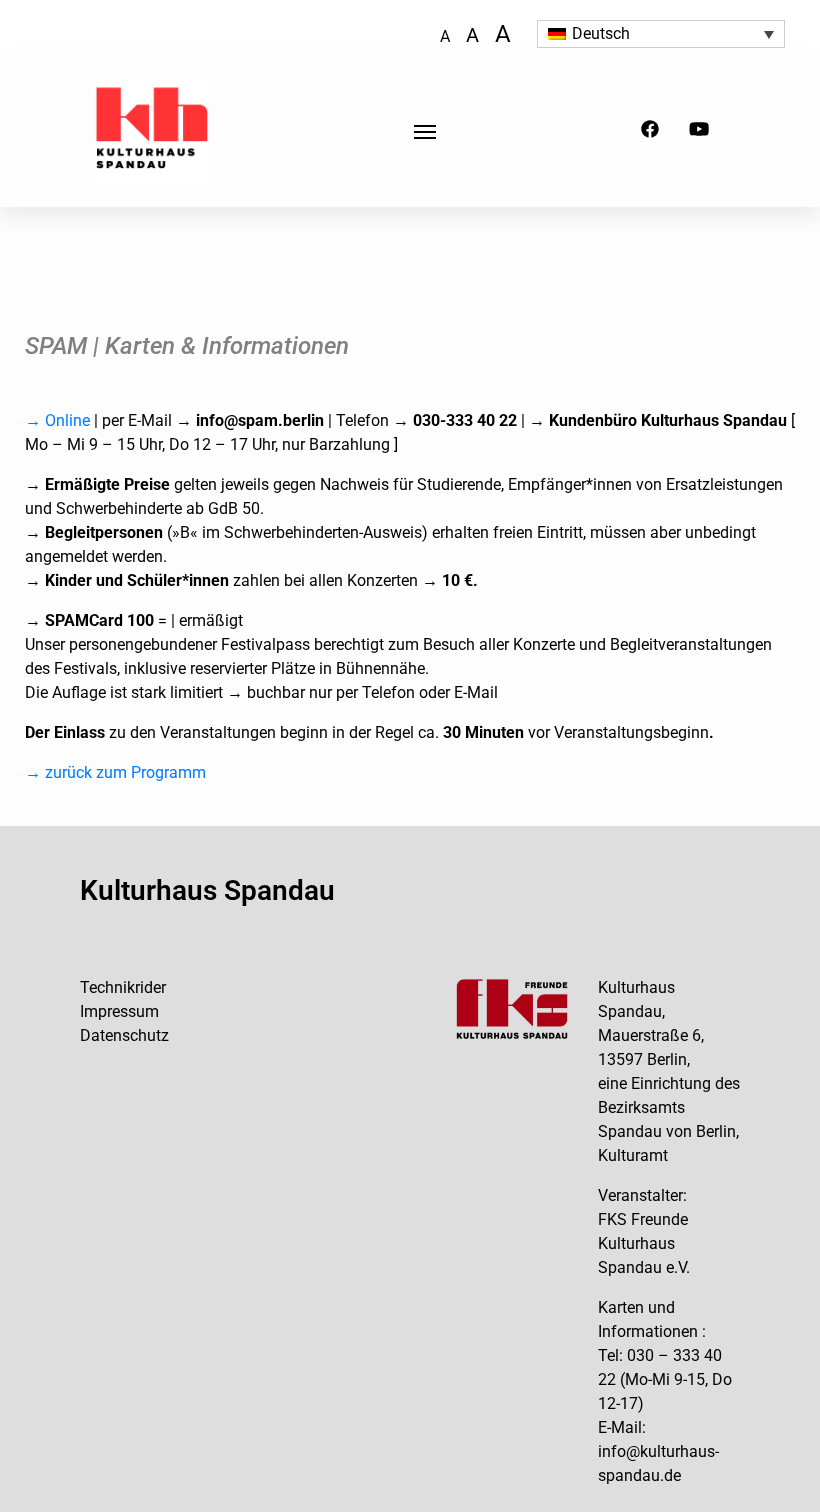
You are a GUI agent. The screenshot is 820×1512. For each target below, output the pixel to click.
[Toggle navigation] (425, 130)
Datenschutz (124, 1035)
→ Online (57, 420)
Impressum (119, 1011)
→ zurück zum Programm (115, 772)
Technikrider (123, 987)
